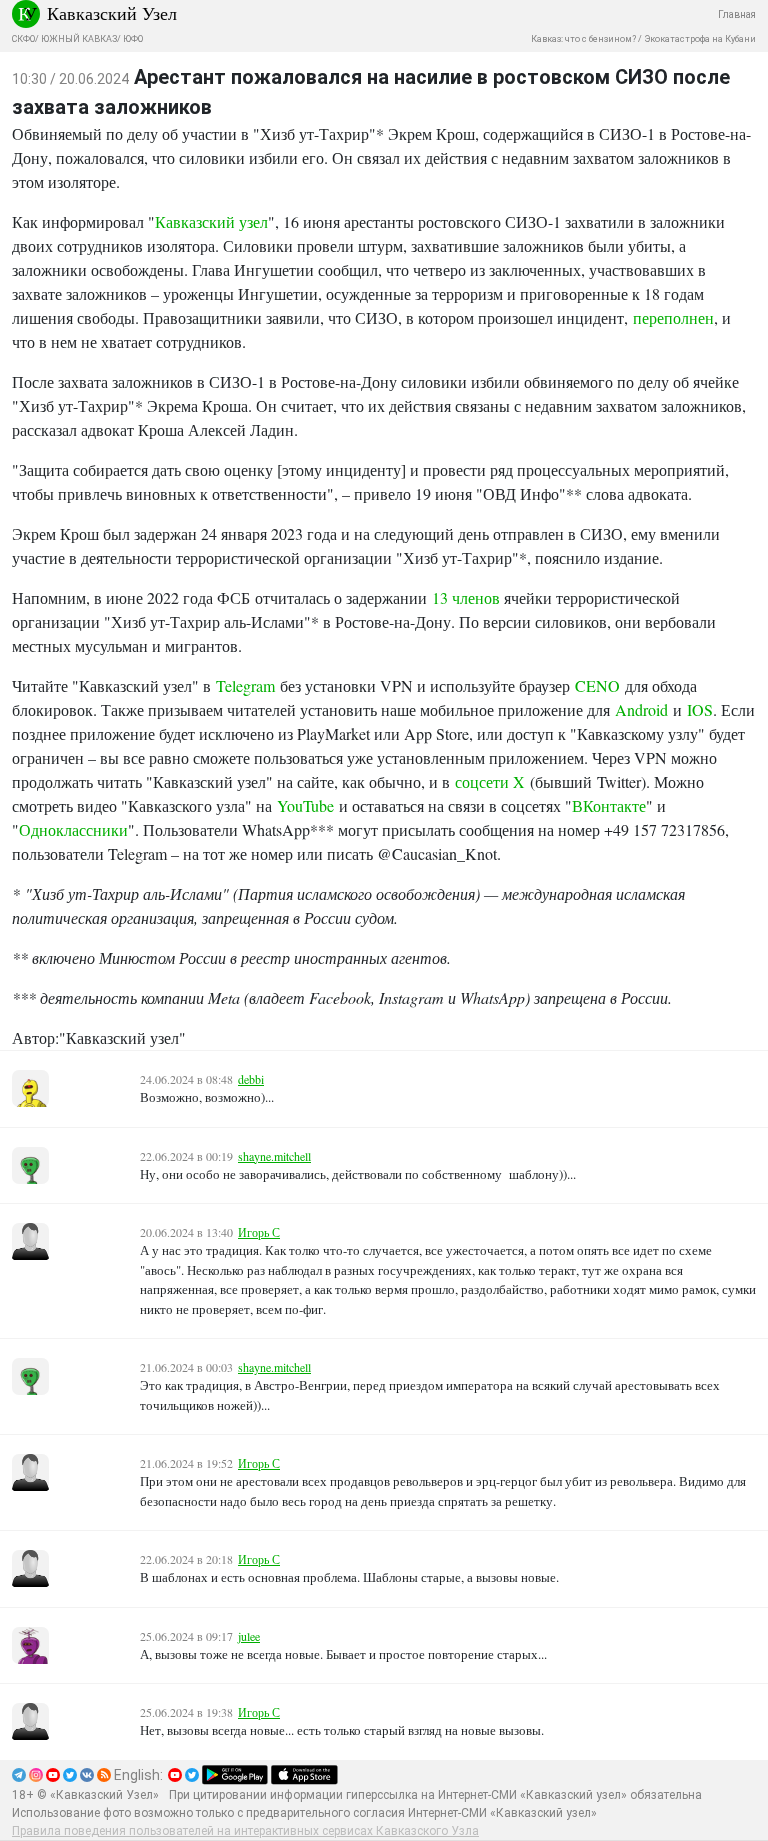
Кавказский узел (211, 221)
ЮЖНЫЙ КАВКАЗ (79, 39)
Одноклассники (73, 829)
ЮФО (133, 39)
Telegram (245, 685)
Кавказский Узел (112, 13)
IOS (700, 709)
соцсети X (490, 781)
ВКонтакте (609, 805)
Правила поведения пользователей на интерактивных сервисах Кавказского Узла (245, 1831)
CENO (597, 685)
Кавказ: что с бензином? (583, 39)
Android (641, 709)
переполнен (673, 317)
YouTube (305, 805)
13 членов (466, 597)
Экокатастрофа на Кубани (700, 39)
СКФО (23, 39)
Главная (737, 14)
